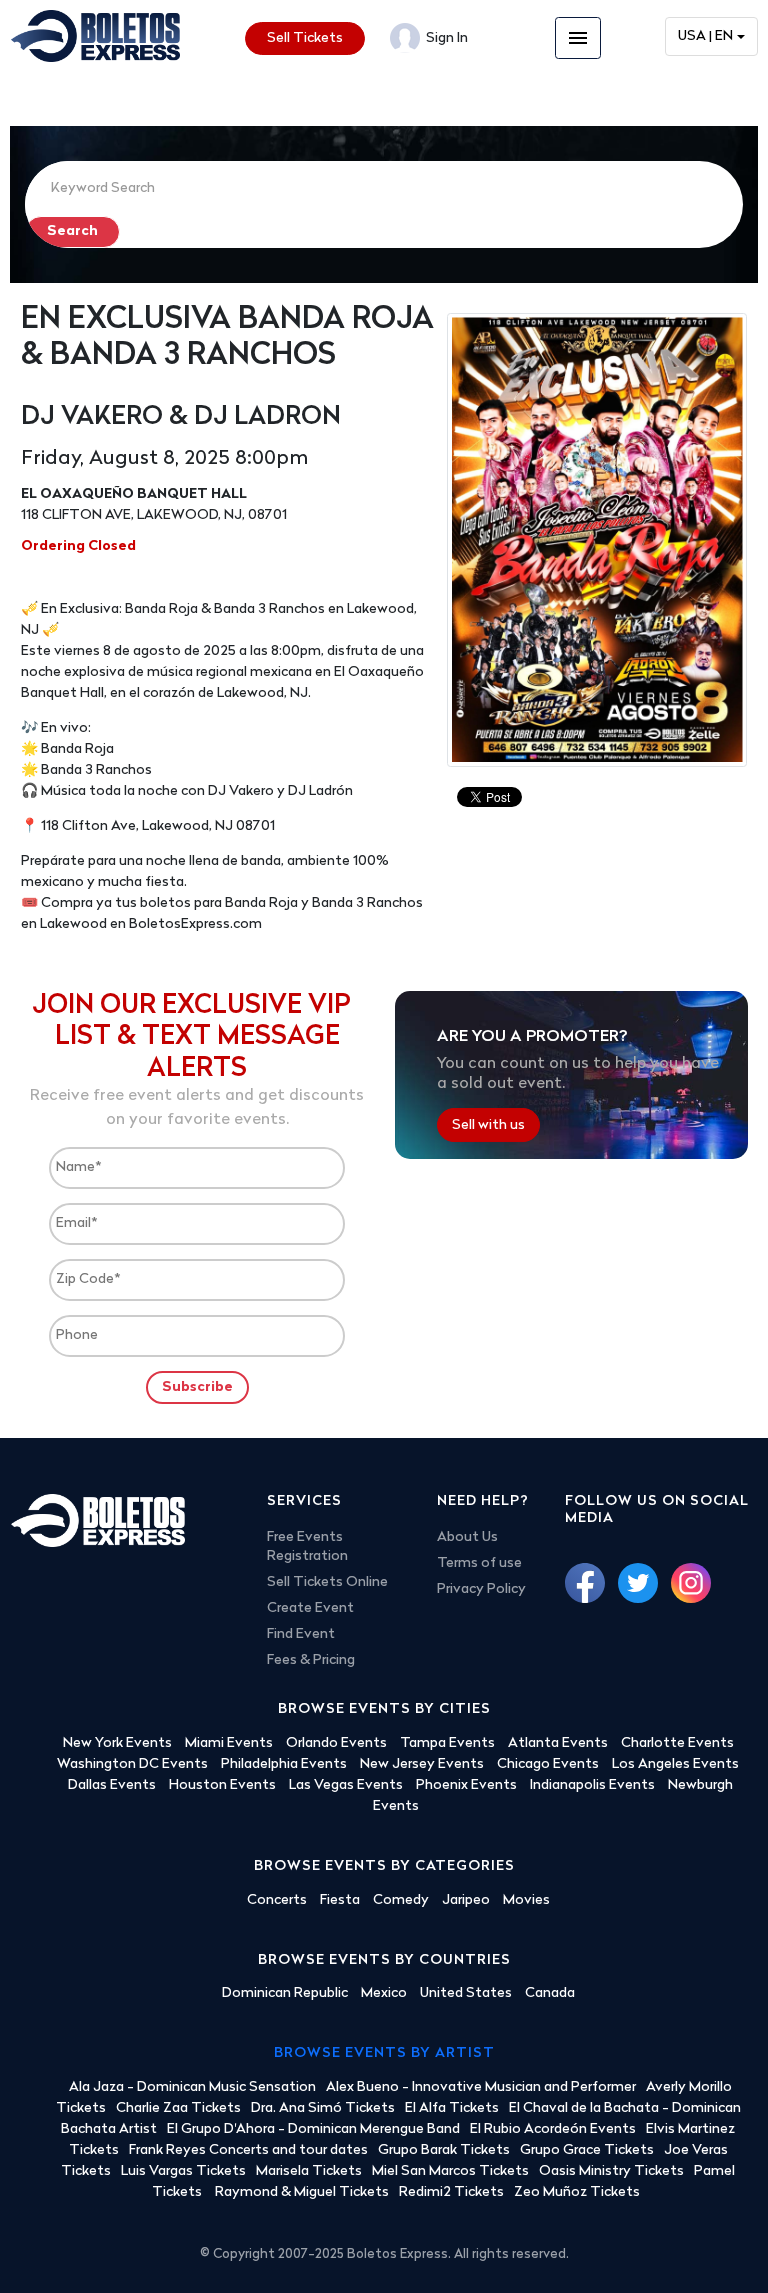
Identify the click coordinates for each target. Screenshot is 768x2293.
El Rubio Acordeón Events (553, 2129)
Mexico (384, 1993)
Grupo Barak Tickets (444, 2150)
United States (466, 1993)
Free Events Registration (307, 1547)
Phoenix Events (466, 1785)
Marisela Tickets (309, 2171)
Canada (550, 1993)
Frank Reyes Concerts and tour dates (248, 2150)
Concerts (277, 1900)
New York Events (117, 1743)
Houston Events (222, 1785)
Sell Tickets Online (327, 1582)
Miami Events (229, 1743)
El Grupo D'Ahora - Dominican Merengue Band (313, 2129)
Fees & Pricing (311, 1660)
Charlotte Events (677, 1743)
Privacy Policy (481, 1589)
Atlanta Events (558, 1743)
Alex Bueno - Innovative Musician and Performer (481, 2087)
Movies (526, 1900)
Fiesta (340, 1900)
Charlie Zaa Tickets (178, 2108)
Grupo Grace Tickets (587, 2150)
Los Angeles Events (675, 1764)
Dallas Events (112, 1785)
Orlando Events (336, 1743)
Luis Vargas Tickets (183, 2171)
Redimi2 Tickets (451, 2192)
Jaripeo (466, 1900)
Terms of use (479, 1563)
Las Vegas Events (346, 1785)
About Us (467, 1537)
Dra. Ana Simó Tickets (323, 2108)
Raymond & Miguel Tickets (302, 2192)
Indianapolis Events (592, 1785)
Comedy (401, 1900)
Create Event (310, 1608)
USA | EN (705, 36)
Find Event (301, 1634)
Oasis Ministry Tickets (611, 2171)
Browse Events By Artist (384, 2053)
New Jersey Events (422, 1764)
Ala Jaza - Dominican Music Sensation (192, 2087)
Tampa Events (447, 1743)
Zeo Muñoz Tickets (577, 2192)
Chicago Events (548, 1764)
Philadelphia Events (284, 1764)
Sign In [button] (445, 38)
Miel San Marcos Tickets (450, 2171)
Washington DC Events (132, 1764)
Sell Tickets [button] (305, 38)
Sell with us (488, 1125)
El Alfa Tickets (452, 2108)
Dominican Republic (285, 1993)
